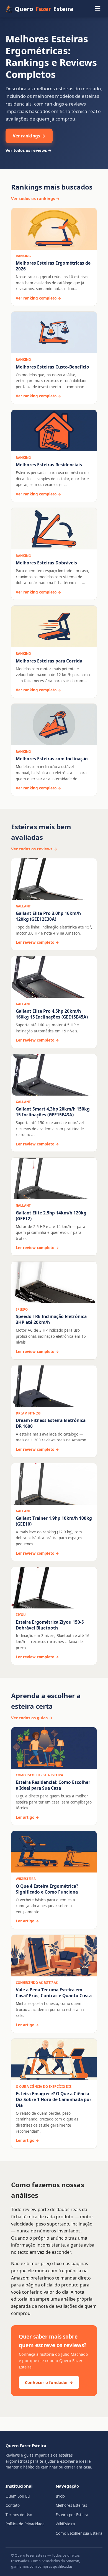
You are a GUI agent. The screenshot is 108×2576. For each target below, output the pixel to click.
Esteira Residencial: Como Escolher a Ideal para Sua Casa (53, 1785)
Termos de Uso (19, 2515)
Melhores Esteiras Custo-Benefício (52, 367)
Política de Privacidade (25, 2524)
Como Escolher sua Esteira (79, 2533)
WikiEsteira (65, 2524)
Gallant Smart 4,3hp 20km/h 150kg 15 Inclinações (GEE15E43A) (53, 1112)
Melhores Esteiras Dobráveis (46, 563)
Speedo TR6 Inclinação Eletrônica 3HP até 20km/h (51, 1319)
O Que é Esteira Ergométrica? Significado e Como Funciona (47, 1889)
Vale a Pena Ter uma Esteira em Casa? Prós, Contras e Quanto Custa (54, 1993)
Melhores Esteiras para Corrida (49, 661)
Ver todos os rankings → (35, 198)
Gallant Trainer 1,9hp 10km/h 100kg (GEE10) (54, 1521)
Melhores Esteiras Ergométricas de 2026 (53, 266)
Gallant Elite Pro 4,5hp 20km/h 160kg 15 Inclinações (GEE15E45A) (52, 1014)
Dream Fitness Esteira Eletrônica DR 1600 (51, 1423)
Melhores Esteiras (71, 2505)
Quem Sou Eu (18, 2496)
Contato (13, 2505)
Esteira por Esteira (72, 2515)
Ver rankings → (29, 136)
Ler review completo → (37, 942)
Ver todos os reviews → (29, 150)
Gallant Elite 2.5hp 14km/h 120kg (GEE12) (51, 1216)
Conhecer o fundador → (49, 2382)
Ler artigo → (27, 1817)
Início (60, 2496)
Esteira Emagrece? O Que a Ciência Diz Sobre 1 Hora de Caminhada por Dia (54, 2099)
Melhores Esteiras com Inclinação (52, 759)
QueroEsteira (44, 9)
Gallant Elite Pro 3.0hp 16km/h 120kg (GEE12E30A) (48, 916)
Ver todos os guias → (32, 1718)
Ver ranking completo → (38, 298)
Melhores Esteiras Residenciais (49, 465)
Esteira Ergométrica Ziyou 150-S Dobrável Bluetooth (50, 1625)
